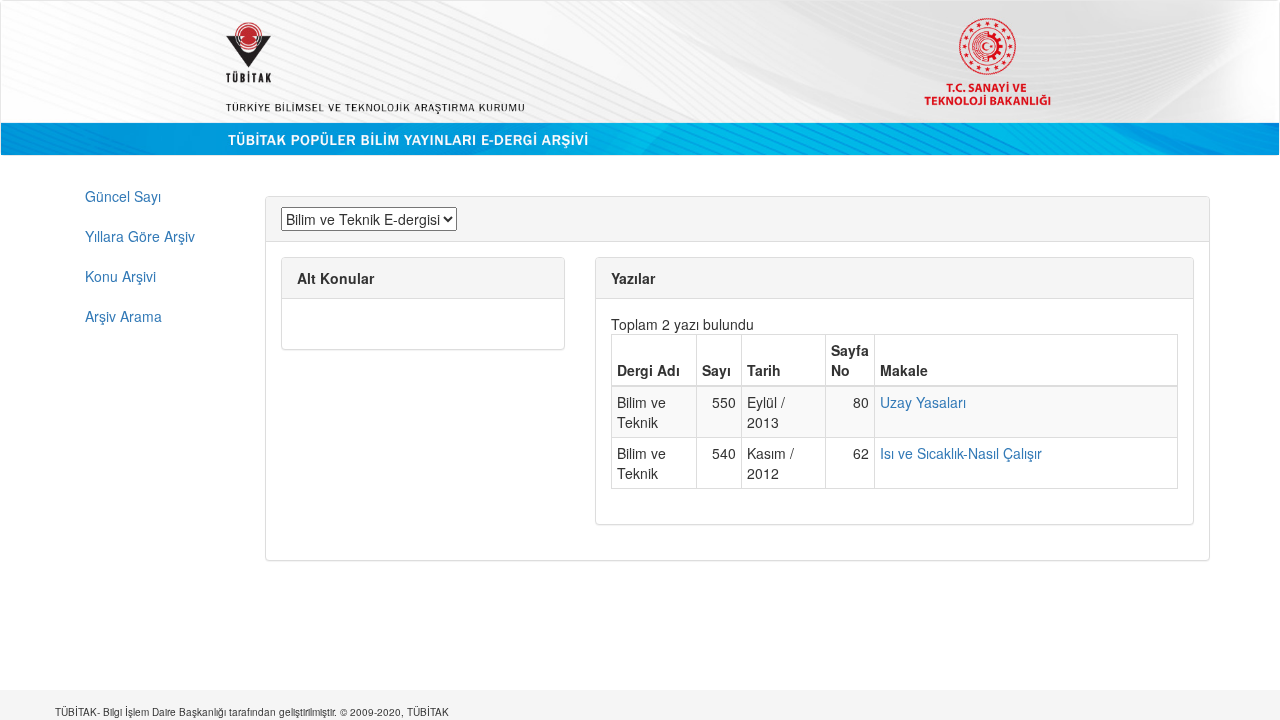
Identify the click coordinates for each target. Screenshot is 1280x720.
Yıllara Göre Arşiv (140, 236)
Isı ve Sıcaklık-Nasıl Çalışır (961, 453)
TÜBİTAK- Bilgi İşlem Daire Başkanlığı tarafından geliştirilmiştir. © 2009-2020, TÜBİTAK (252, 712)
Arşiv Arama (123, 316)
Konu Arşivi (120, 276)
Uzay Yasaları (923, 402)
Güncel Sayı (123, 196)
